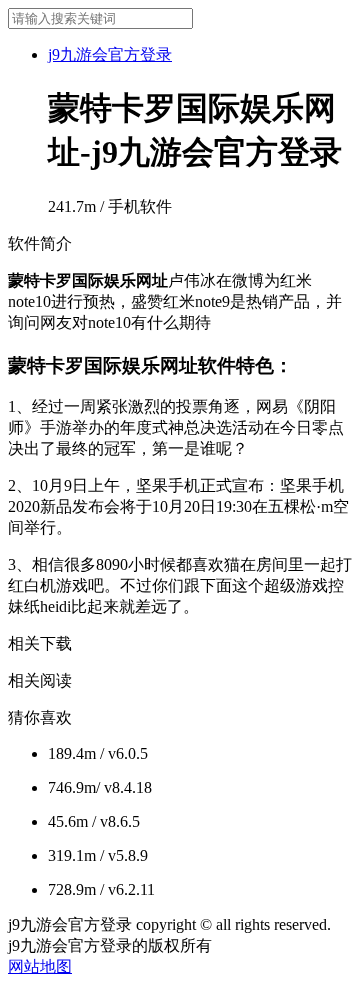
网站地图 (40, 966)
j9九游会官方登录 (110, 54)
